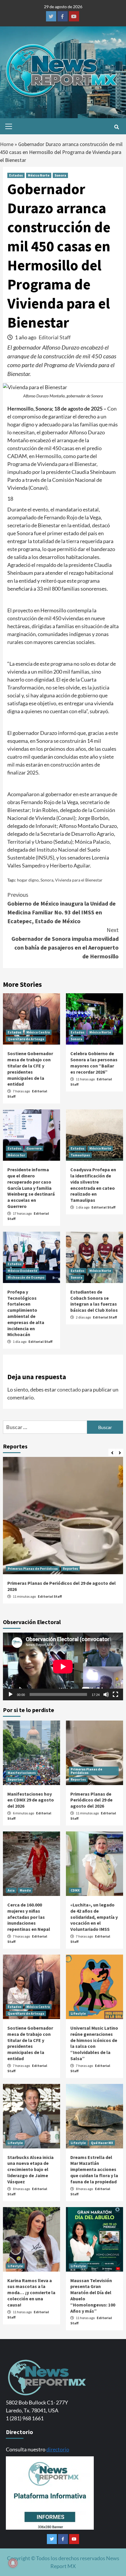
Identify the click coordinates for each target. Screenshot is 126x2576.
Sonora (60, 175)
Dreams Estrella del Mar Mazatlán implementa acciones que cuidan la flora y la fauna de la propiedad (94, 2169)
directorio (58, 2449)
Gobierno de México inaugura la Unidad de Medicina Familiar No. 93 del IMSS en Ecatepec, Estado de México (62, 908)
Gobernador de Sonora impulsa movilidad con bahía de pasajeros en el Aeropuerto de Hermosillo (65, 943)
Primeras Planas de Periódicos (33, 1569)
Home (7, 144)
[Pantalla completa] (115, 1694)
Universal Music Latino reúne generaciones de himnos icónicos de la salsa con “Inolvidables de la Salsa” (94, 2043)
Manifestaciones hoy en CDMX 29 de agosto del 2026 (31, 1800)
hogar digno (28, 880)
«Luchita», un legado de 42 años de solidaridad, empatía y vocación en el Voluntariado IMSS (94, 1917)
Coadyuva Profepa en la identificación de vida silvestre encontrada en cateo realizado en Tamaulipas (93, 1185)
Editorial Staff (55, 337)
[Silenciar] (106, 1694)
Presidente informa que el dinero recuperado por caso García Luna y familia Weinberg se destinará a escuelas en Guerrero (31, 1188)
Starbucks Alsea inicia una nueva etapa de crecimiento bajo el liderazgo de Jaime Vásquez (30, 2169)
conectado (69, 1389)
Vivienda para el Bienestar (79, 880)
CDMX (75, 1890)
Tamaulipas (80, 1155)
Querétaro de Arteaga (26, 1039)
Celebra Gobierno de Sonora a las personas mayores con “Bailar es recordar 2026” (94, 1062)
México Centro (38, 1032)
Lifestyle (78, 2013)
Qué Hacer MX (102, 2143)
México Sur (16, 1155)
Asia (11, 1890)
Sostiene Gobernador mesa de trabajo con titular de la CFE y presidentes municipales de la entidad (30, 1069)
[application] (63, 1666)
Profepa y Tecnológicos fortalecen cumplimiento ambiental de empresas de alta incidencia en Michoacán (26, 1313)
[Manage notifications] (13, 2563)
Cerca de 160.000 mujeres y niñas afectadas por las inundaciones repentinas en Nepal (29, 1917)
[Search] (116, 127)
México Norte (39, 175)
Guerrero (34, 1148)
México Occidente (22, 1271)
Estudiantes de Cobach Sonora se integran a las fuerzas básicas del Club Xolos (94, 1301)
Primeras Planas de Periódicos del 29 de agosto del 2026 (91, 1800)
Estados (16, 175)
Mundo (25, 1890)
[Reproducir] (11, 1694)
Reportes (70, 1569)
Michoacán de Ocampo (26, 1277)
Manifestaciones (22, 1773)
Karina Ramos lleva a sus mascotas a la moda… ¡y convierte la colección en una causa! (31, 2293)
